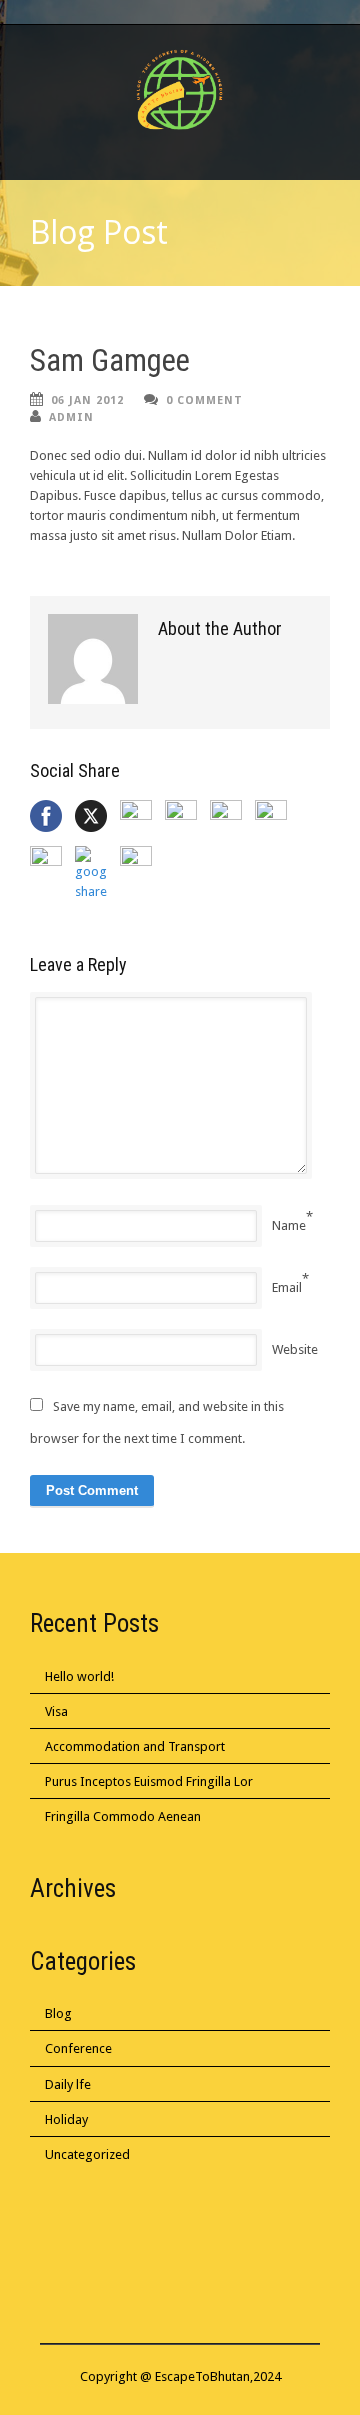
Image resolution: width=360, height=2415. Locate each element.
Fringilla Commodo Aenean (123, 1816)
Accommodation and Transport (135, 1746)
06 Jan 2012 (87, 400)
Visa (56, 1711)
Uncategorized (87, 2154)
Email (287, 1287)
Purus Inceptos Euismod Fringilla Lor (149, 1781)
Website (295, 1349)
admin (71, 417)
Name (289, 1225)
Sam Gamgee (110, 360)
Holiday (66, 2119)
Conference (78, 2048)
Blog (58, 2013)
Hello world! (79, 1676)
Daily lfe (68, 2084)
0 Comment (204, 400)
